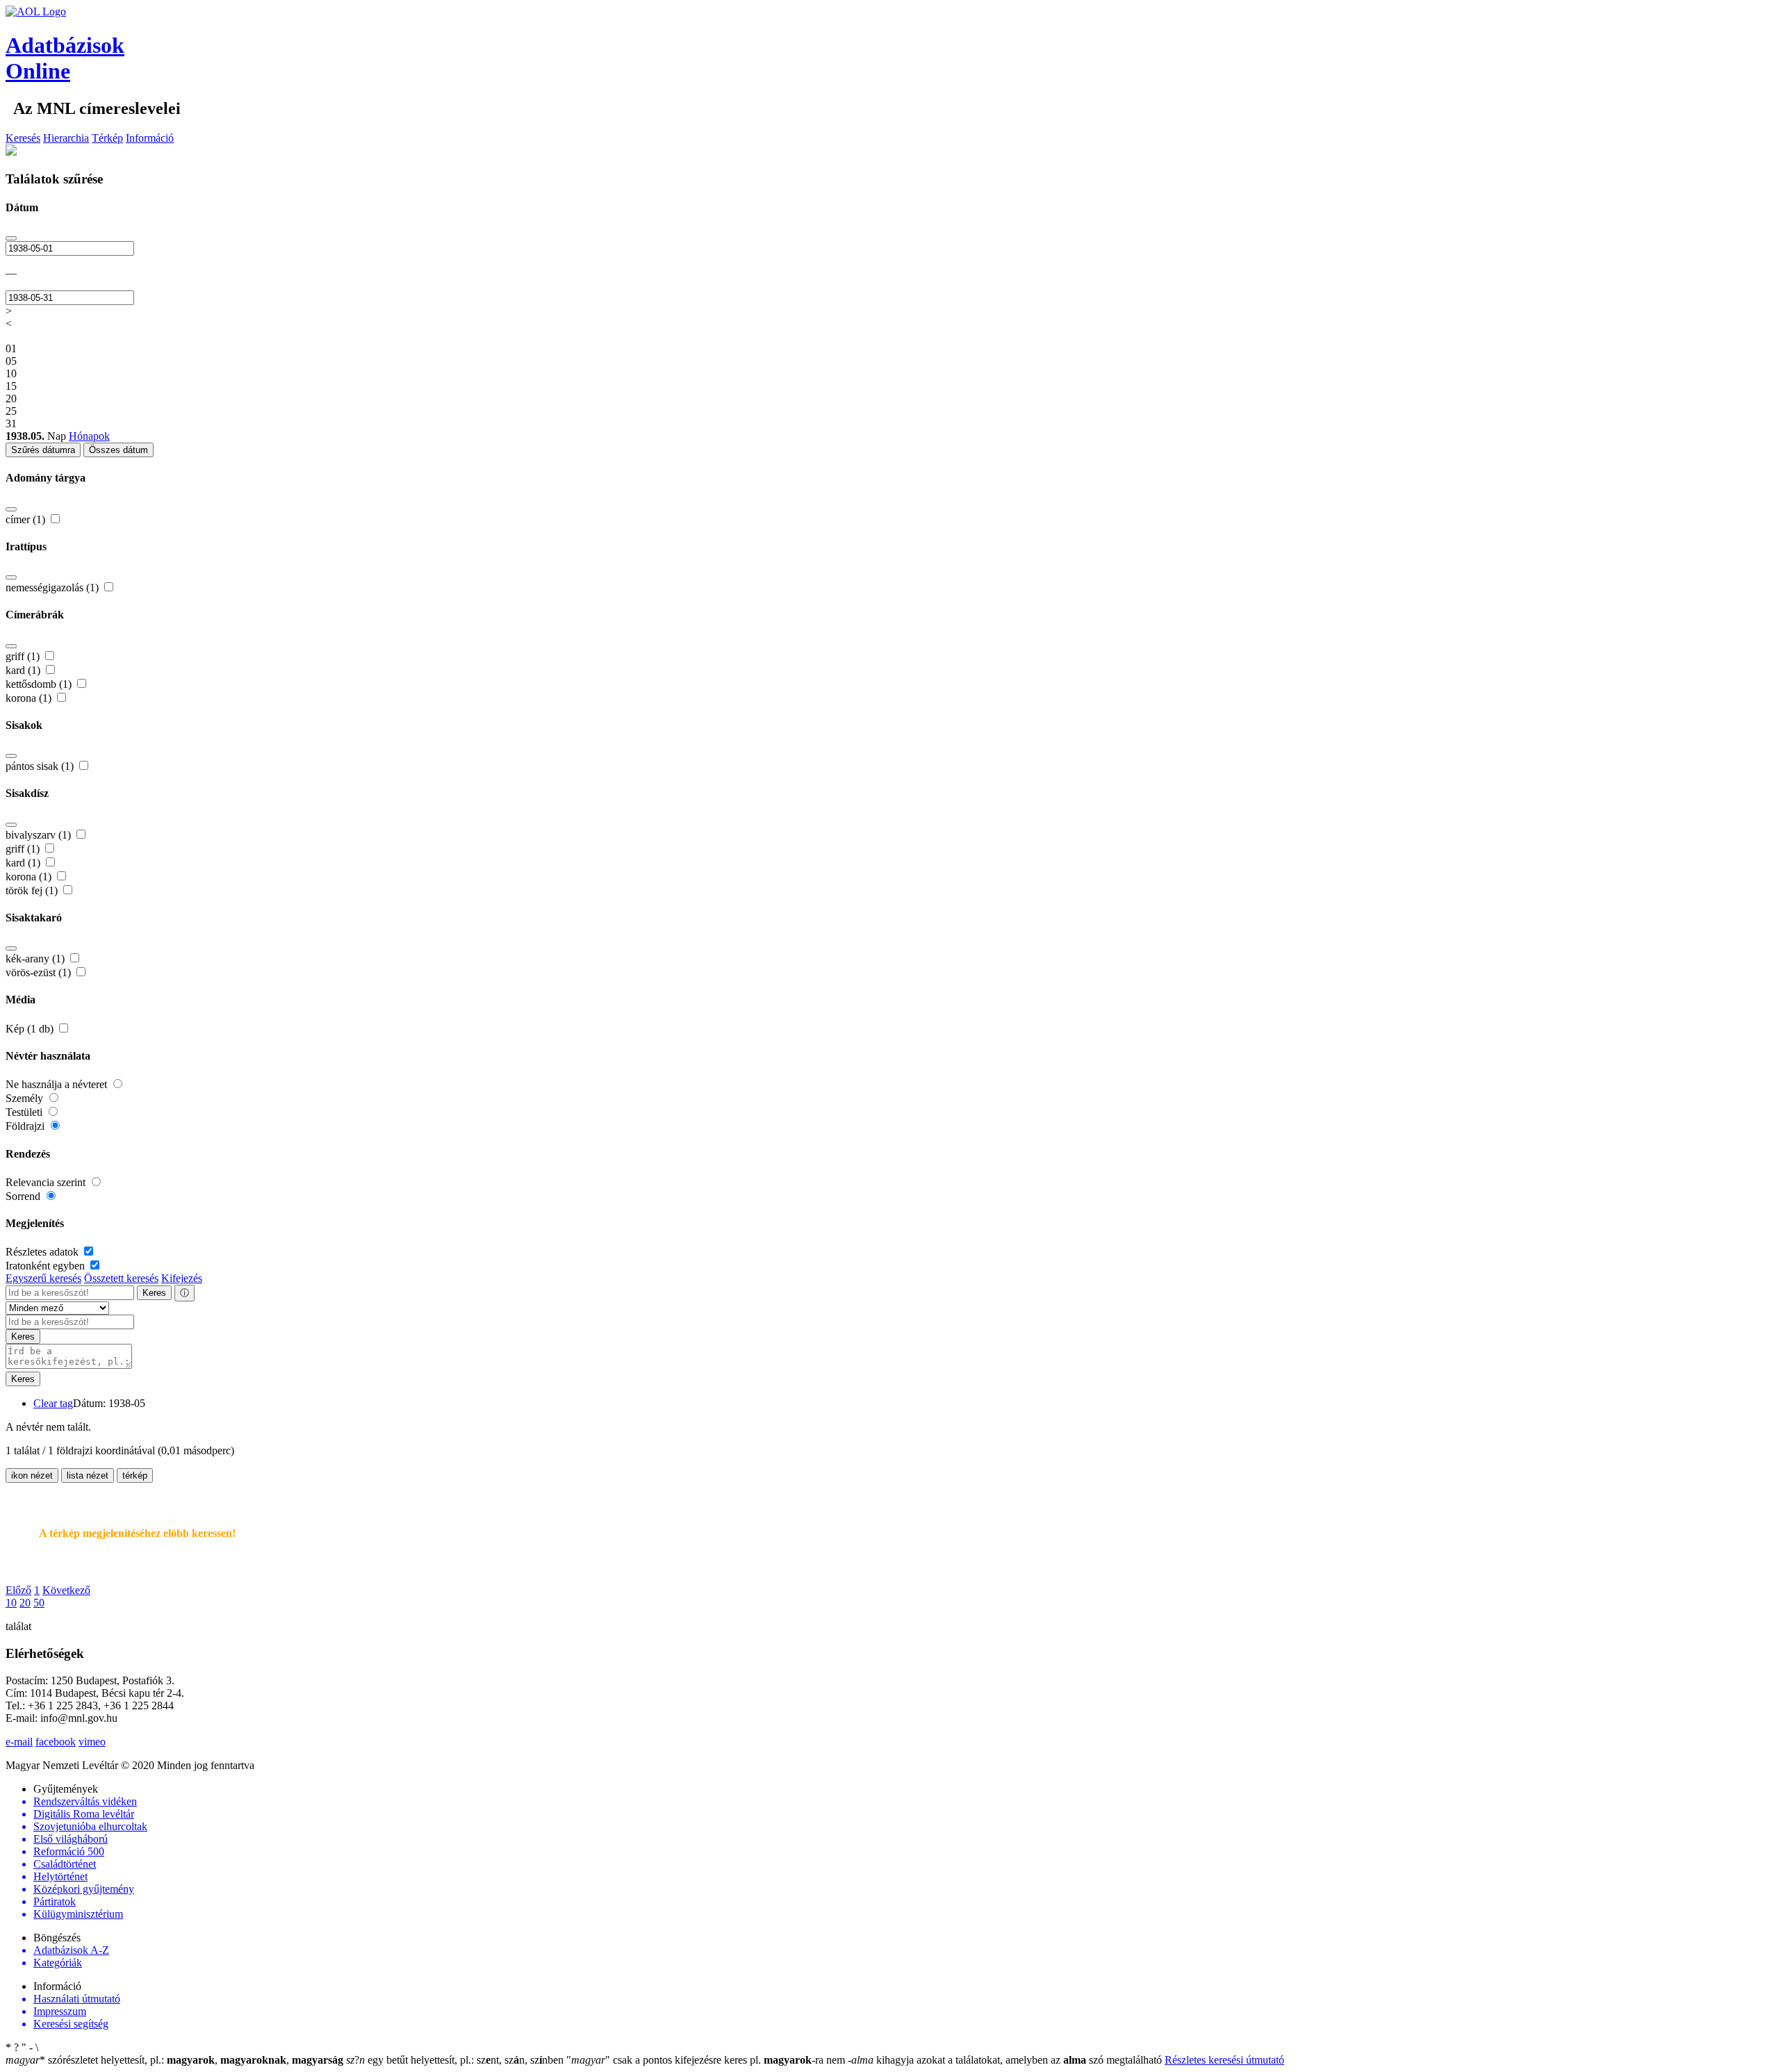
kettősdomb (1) (40, 684)
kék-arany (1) (36, 959)
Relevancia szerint (47, 1182)
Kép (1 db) (31, 1029)
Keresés (23, 138)
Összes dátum (118, 450)
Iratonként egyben (47, 1266)
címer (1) (27, 519)
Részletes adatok (43, 1252)
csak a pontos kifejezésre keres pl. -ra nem (707, 2060)
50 (39, 1603)
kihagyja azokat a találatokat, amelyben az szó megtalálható (1006, 2060)
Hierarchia (66, 138)
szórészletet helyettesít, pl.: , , (174, 2060)
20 (25, 1603)
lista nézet (88, 1475)
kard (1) (24, 670)
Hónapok (89, 436)
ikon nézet (32, 1475)
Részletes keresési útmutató (1224, 2060)
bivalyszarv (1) (40, 835)
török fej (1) (33, 890)
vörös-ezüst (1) (40, 972)
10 (11, 1603)
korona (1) (30, 698)
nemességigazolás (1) (54, 587)
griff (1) (24, 656)
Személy (26, 1098)
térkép (135, 1475)
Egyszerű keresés (43, 1278)
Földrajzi (26, 1126)
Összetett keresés (121, 1278)
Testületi (25, 1112)
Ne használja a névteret (58, 1084)
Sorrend (24, 1196)
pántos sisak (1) (41, 766)
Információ (150, 138)
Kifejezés (182, 1278)
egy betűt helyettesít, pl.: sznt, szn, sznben (456, 2060)
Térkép (107, 138)
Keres (154, 1293)
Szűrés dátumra (43, 450)
